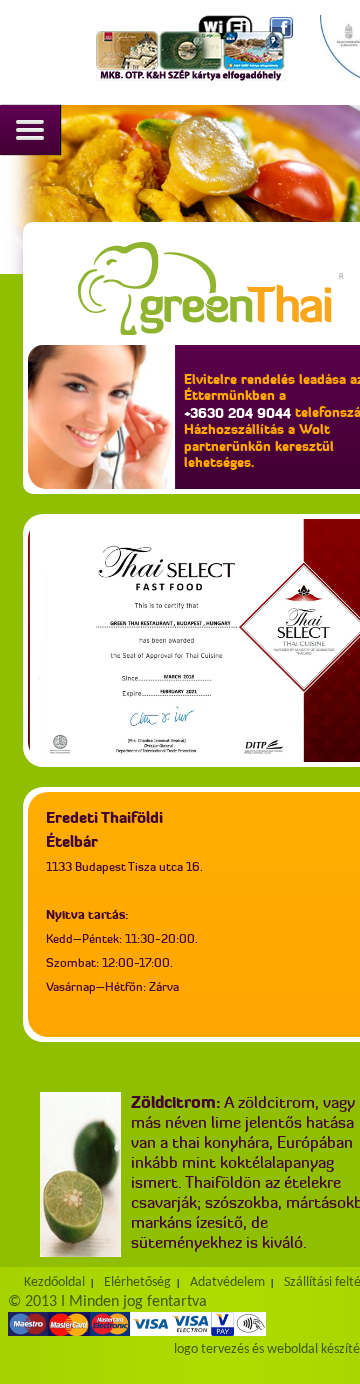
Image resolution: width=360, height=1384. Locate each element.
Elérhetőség (137, 1282)
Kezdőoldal (54, 1282)
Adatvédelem (227, 1282)
